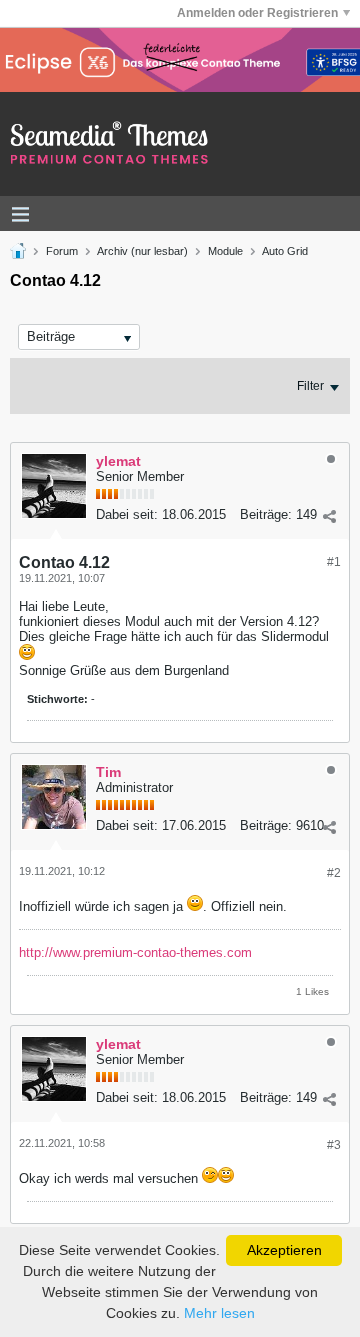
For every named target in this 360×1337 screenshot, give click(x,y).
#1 (334, 562)
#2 (334, 873)
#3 (334, 1145)
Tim (108, 772)
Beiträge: (266, 514)
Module (225, 251)
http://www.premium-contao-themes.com (135, 952)
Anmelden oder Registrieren (257, 13)
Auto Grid (285, 251)
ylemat (118, 461)
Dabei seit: (127, 514)
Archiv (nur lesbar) (142, 251)
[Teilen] (329, 517)
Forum (62, 251)
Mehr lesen (219, 1313)
